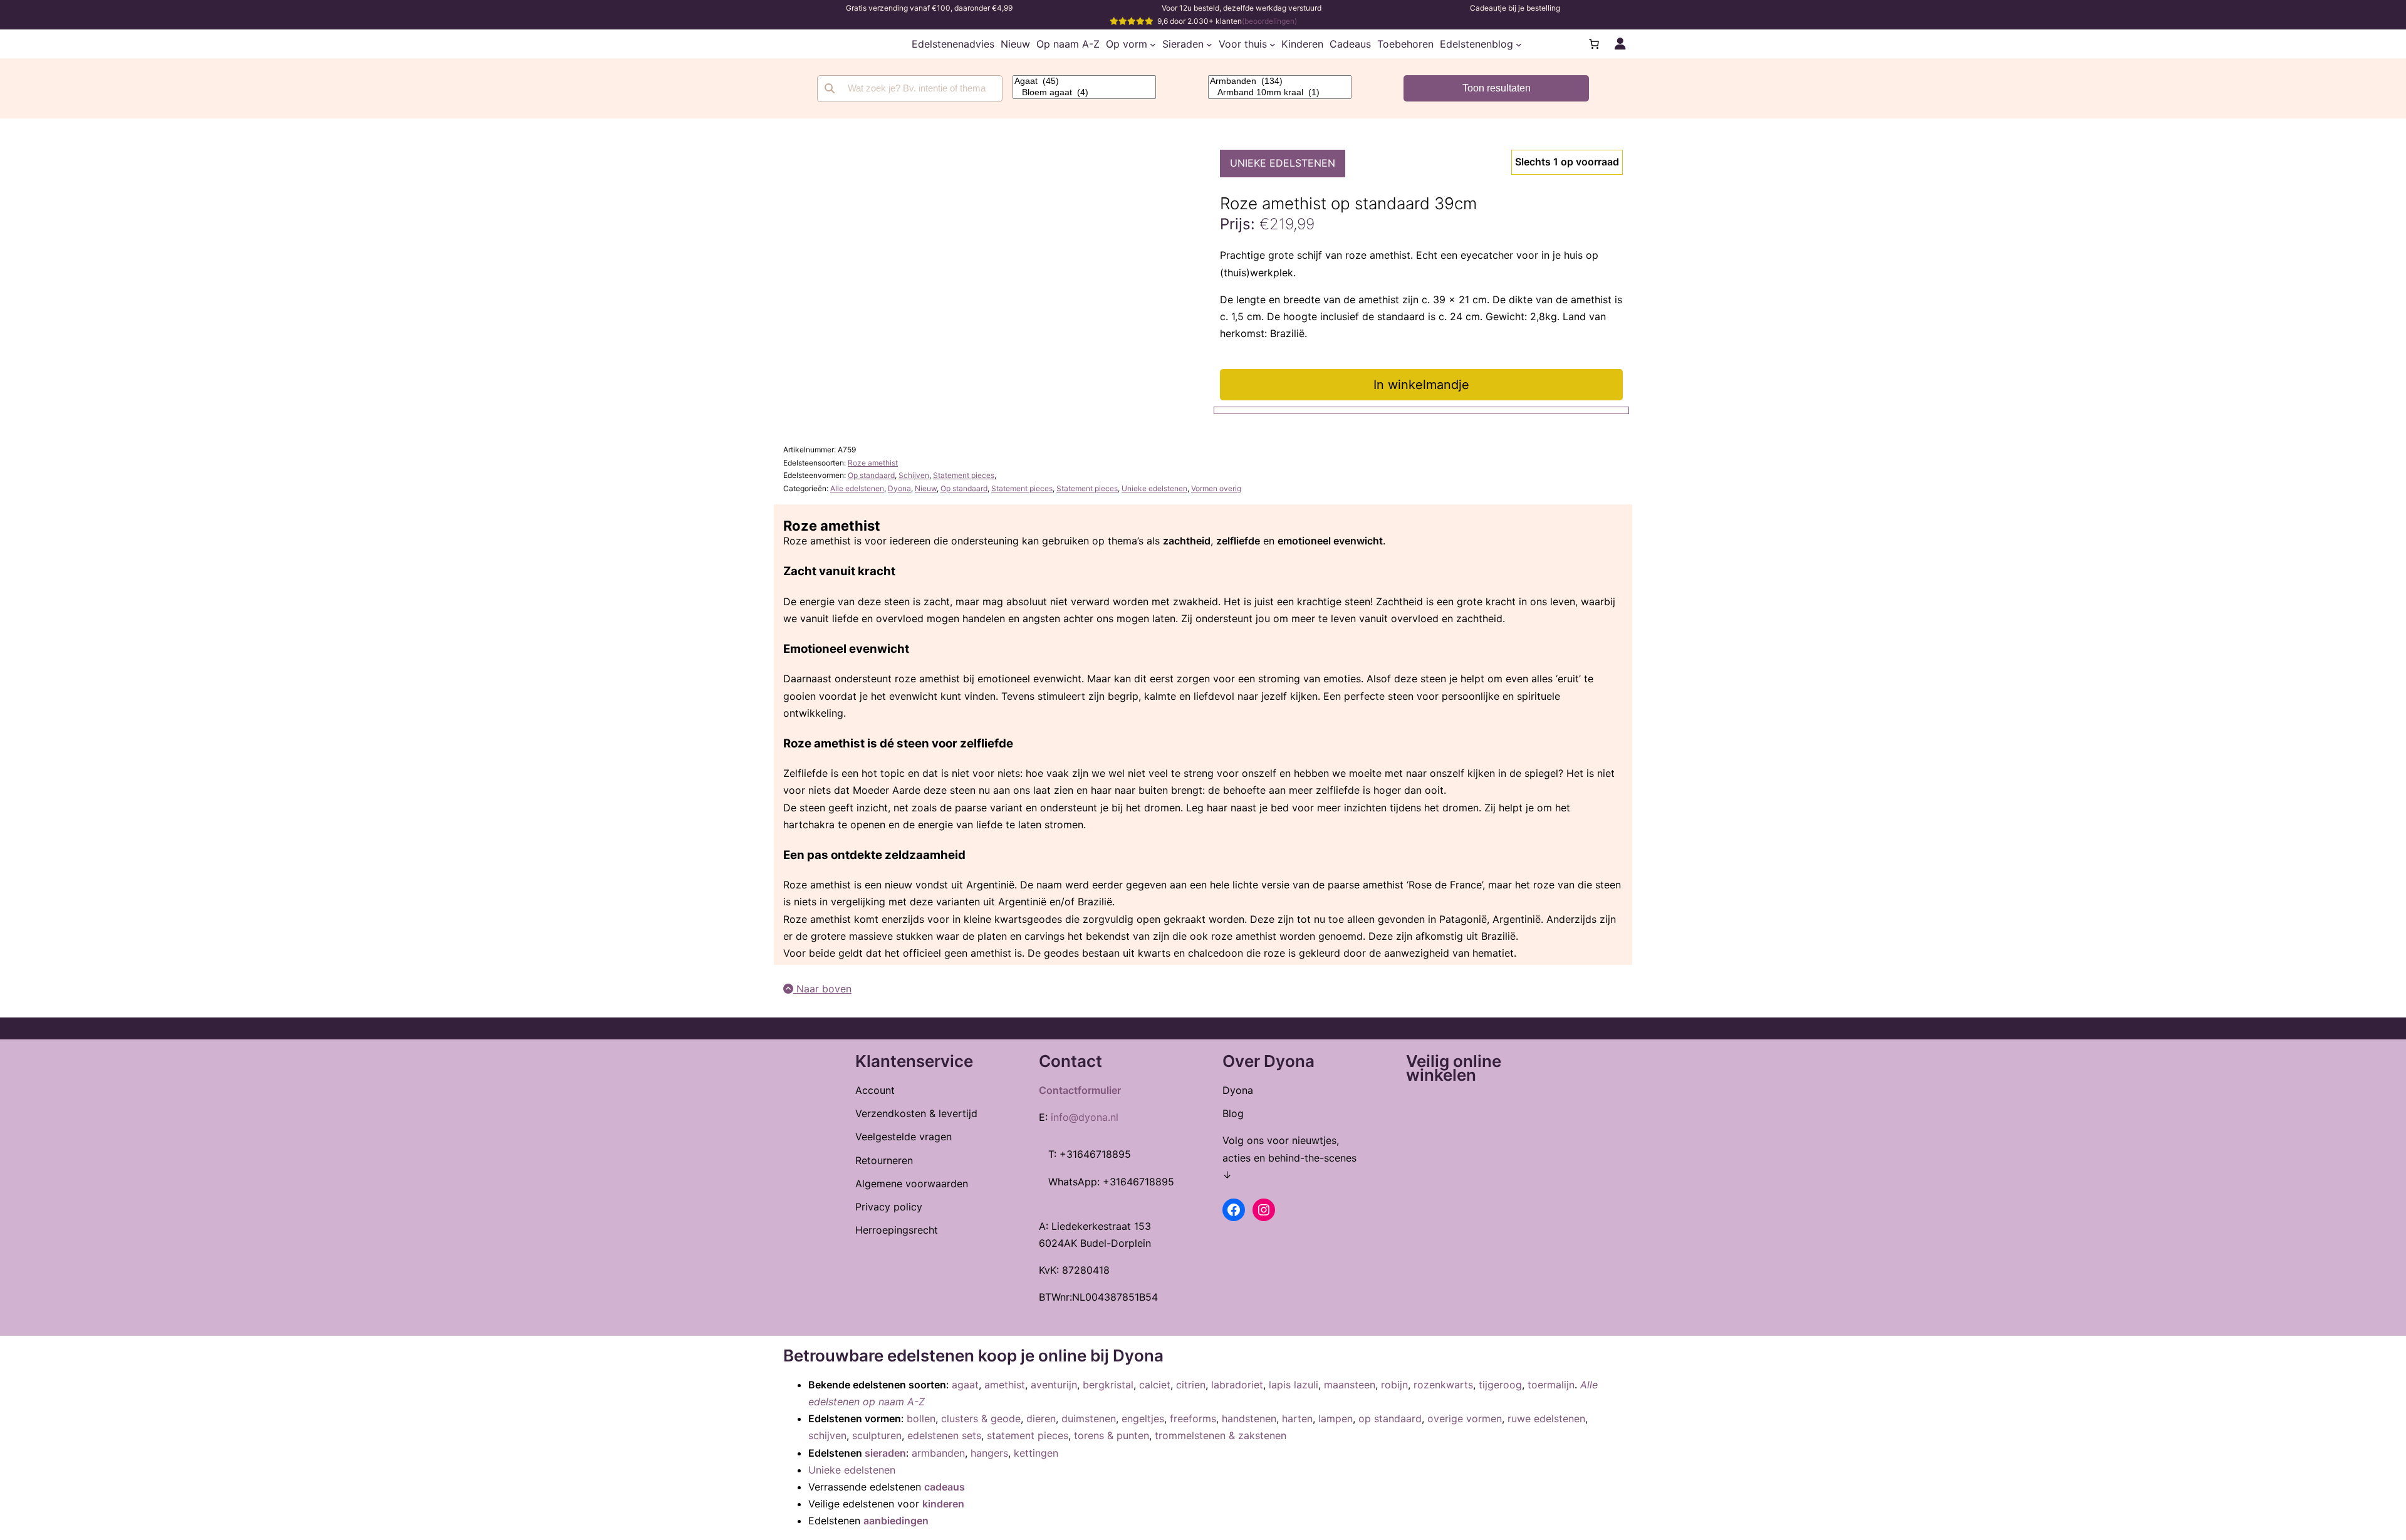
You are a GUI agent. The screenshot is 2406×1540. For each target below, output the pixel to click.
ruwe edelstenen (1546, 1418)
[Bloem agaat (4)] (1084, 93)
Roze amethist (873, 463)
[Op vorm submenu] (1153, 44)
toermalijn (1551, 1385)
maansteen (1350, 1385)
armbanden (938, 1453)
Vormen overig (1216, 488)
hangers (989, 1453)
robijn (1394, 1385)
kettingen (1036, 1453)
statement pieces (1028, 1435)
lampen (1336, 1418)
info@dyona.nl (1085, 1117)
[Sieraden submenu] (1209, 44)
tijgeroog (1500, 1385)
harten (1297, 1418)
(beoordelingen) (1269, 21)
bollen (921, 1418)
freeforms (1193, 1418)
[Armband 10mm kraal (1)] (1280, 93)
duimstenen (1089, 1418)
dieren (1041, 1418)
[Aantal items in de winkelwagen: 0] (1594, 44)
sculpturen (877, 1435)
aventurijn (1054, 1385)
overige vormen (1465, 1418)
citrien (1191, 1385)
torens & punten (1112, 1435)
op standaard (1390, 1418)
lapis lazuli (1294, 1385)
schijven (827, 1435)
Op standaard (871, 475)
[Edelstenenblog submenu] (1519, 44)
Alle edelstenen (857, 488)
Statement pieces (964, 475)
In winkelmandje (1421, 385)
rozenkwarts (1443, 1385)
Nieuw (926, 488)
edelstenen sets (944, 1435)
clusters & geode (981, 1418)
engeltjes (1143, 1418)
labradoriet (1237, 1385)
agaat (965, 1385)
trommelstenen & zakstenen (1221, 1435)
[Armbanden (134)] (1280, 81)
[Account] (1620, 44)
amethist (1005, 1385)
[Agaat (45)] (1084, 81)
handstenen (1249, 1418)
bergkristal (1108, 1385)
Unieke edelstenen (1283, 163)
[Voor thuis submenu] (1273, 44)
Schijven (914, 475)
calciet (1155, 1385)
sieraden (885, 1453)
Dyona (899, 488)
